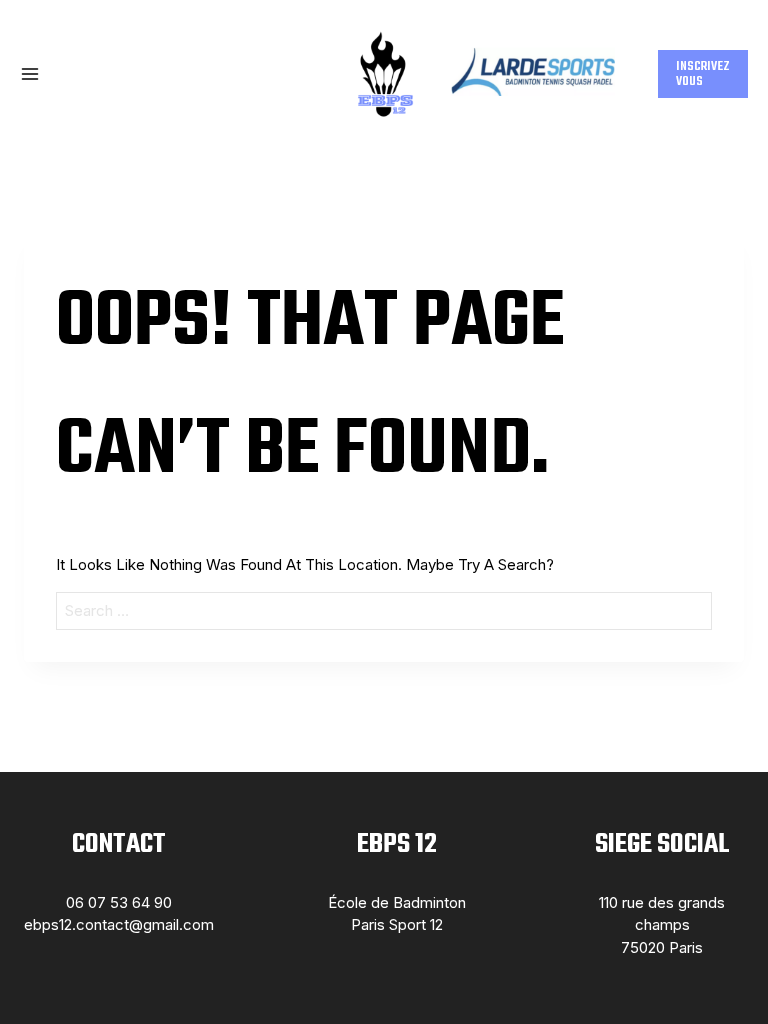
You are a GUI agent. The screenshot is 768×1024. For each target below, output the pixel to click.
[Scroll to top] (721, 967)
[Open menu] (30, 74)
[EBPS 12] (384, 74)
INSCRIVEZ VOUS (703, 74)
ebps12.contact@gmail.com (119, 924)
